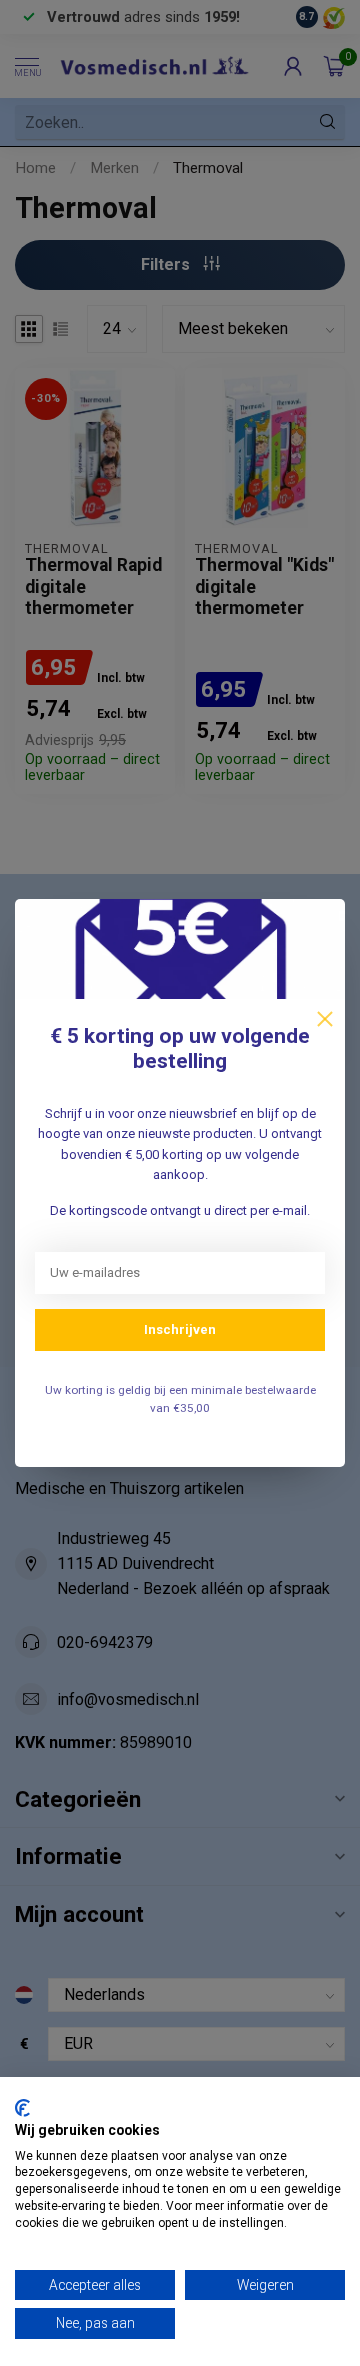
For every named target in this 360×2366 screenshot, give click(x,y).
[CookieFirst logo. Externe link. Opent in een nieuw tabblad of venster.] (22, 2108)
